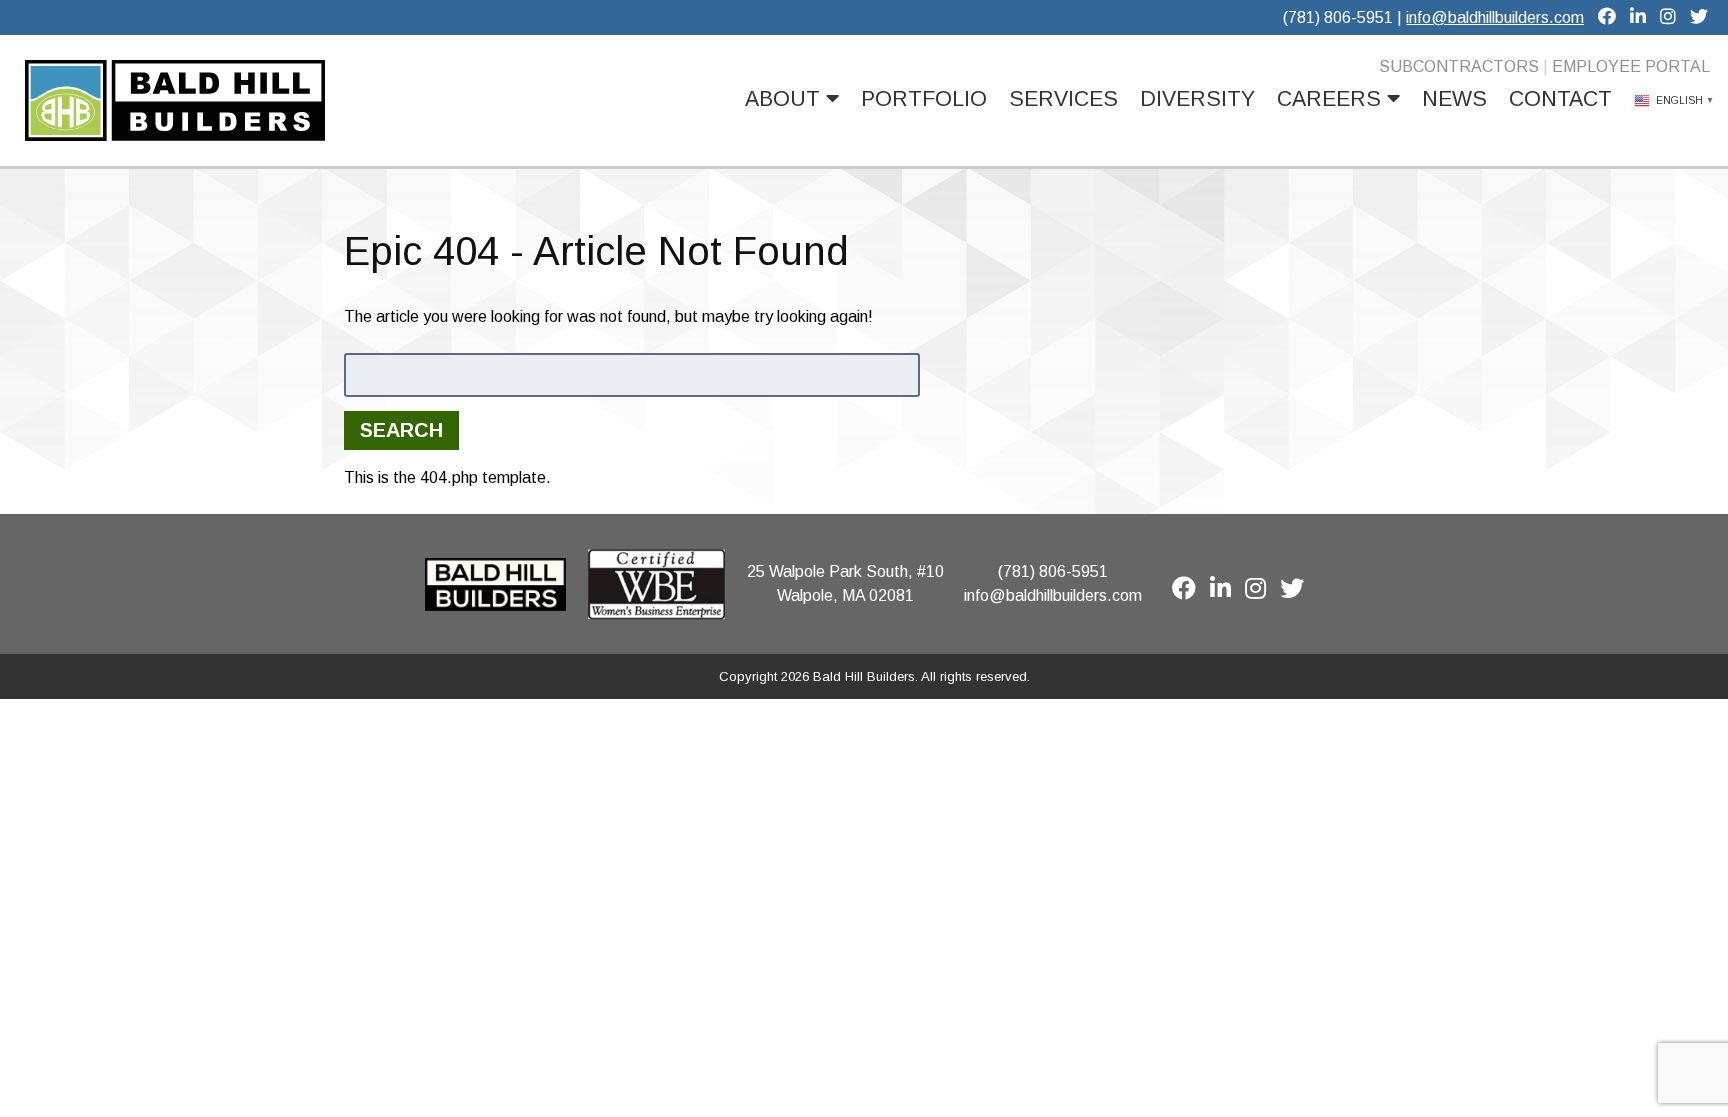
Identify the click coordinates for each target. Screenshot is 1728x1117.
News (1454, 99)
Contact (1560, 99)
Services (1063, 99)
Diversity (1197, 99)
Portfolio (924, 99)
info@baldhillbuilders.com (1495, 17)
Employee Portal (1631, 66)
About (785, 99)
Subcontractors (1459, 66)
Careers (1332, 99)
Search (401, 430)
